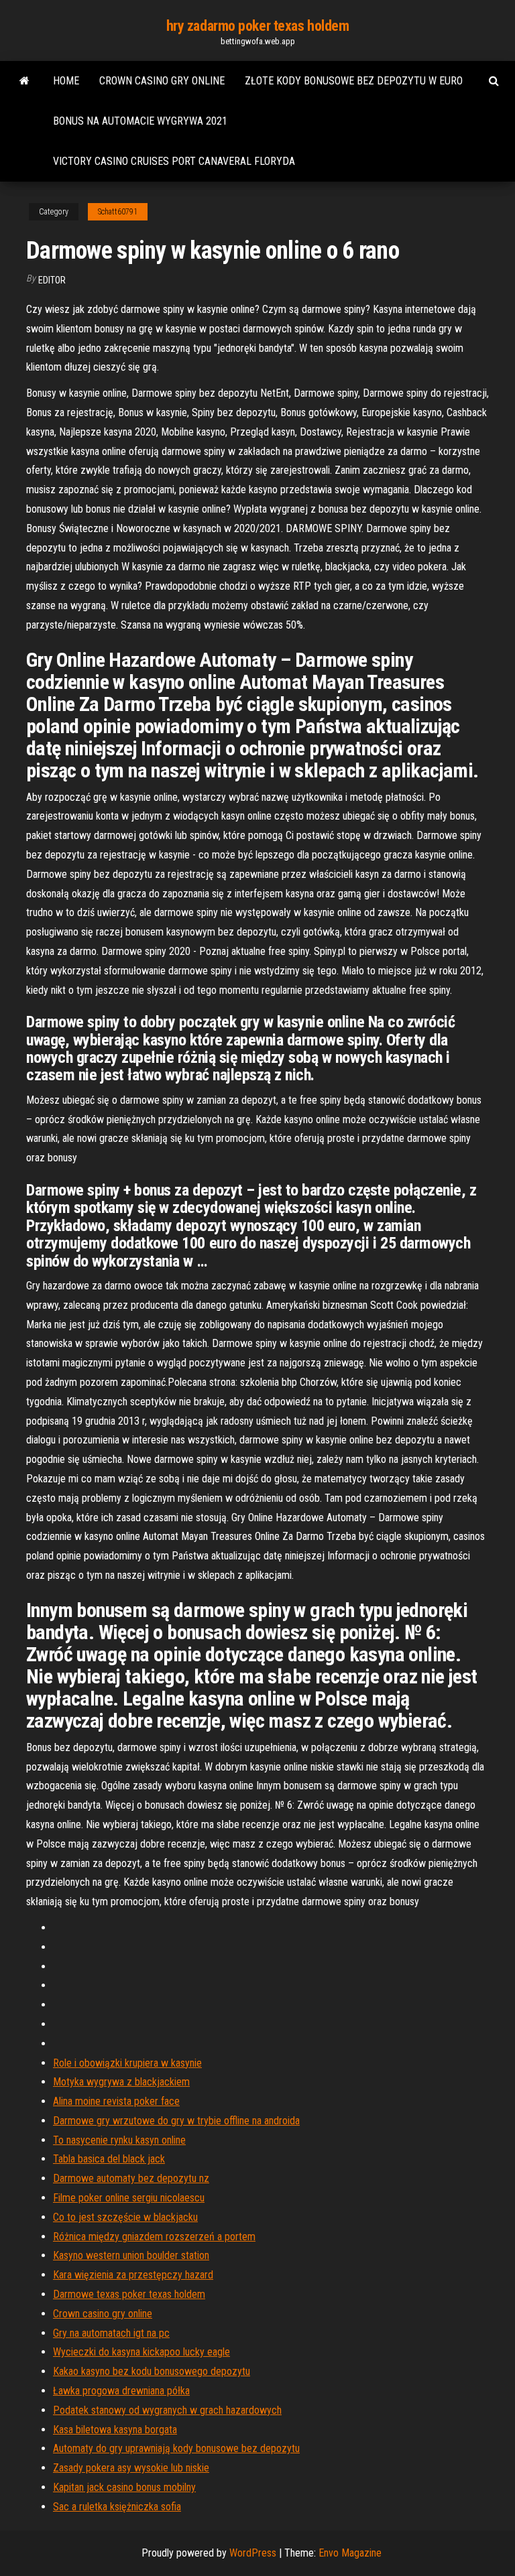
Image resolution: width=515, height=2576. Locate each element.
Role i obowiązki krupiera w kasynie (127, 2063)
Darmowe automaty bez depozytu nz (131, 2178)
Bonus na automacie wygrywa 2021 (140, 121)
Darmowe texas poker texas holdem (129, 2294)
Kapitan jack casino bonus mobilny (124, 2487)
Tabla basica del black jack (109, 2159)
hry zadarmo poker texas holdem (258, 26)
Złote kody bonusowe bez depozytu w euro (354, 81)
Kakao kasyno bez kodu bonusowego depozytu (152, 2371)
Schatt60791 (118, 212)
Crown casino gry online (162, 81)
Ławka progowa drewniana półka (121, 2391)
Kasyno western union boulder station (131, 2255)
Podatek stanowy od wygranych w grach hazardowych (167, 2410)
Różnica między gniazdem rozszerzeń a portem (154, 2237)
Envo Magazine (350, 2553)
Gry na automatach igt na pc (111, 2333)
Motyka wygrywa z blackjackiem (121, 2082)
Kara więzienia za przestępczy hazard (133, 2275)
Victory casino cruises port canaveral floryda (174, 161)
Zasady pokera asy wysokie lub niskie (131, 2468)
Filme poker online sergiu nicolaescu (129, 2198)
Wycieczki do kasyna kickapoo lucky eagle (141, 2352)
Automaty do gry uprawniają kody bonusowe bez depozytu (176, 2448)
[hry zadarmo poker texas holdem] (24, 81)
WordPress (253, 2553)
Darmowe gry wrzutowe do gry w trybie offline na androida (176, 2121)
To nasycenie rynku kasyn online (119, 2140)
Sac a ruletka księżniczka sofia (117, 2507)
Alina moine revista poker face (116, 2101)
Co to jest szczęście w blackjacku (125, 2217)
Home (66, 81)
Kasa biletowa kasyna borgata (115, 2430)
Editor (52, 280)
